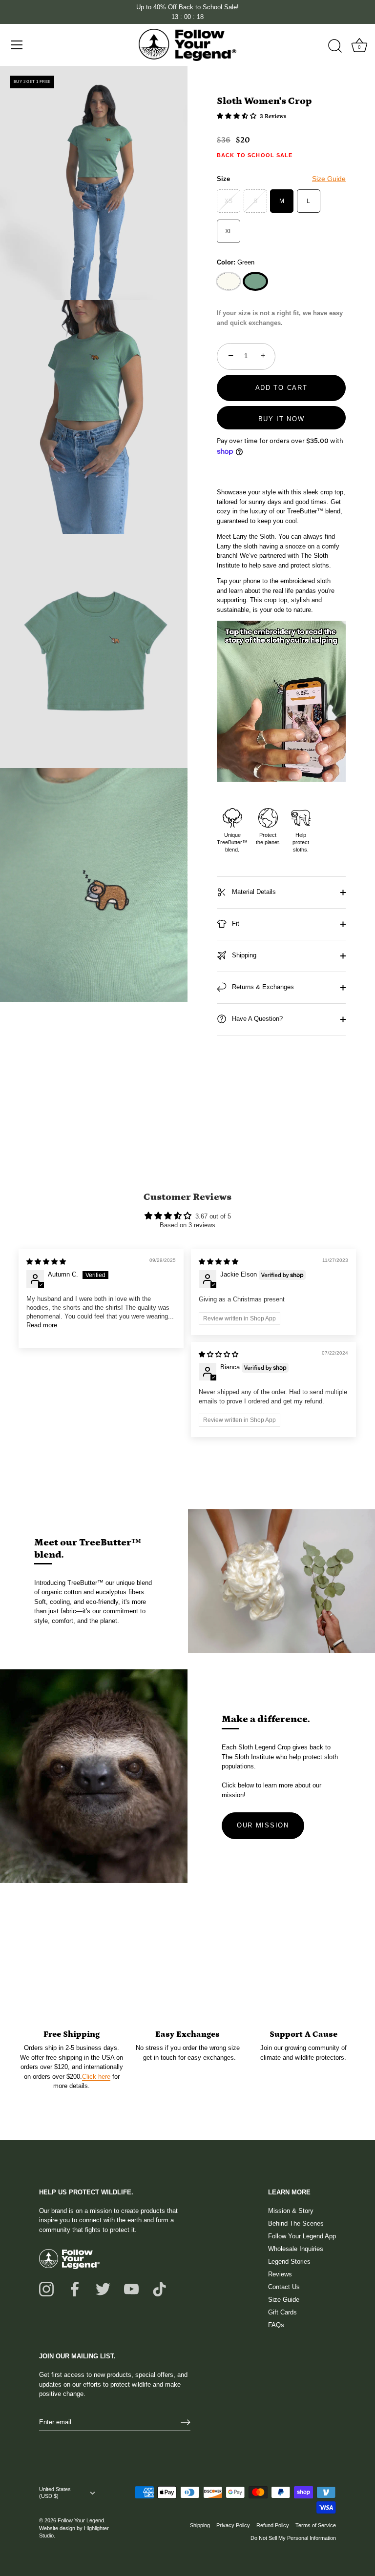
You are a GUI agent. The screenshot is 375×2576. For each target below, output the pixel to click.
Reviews (280, 2274)
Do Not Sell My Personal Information (293, 2538)
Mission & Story (291, 2211)
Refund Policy (273, 2525)
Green (255, 281)
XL (229, 231)
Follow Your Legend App (302, 2236)
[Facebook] (75, 2288)
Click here (96, 2077)
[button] (238, 116)
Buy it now (281, 419)
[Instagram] (46, 2288)
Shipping (243, 956)
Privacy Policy (233, 2525)
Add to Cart (281, 388)
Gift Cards (282, 2312)
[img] (46, 1262)
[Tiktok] (160, 2288)
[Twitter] (103, 2288)
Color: (236, 262)
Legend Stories (289, 2262)
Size (281, 179)
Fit (235, 924)
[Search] (335, 46)
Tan (229, 281)
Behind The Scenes (296, 2223)
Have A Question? (256, 1019)
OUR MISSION (263, 1825)
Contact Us (284, 2287)
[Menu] (17, 45)
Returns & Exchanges (262, 987)
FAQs (276, 2325)
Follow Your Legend (81, 2520)
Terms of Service (316, 2525)
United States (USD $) (55, 2493)
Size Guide (329, 179)
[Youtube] (131, 2288)
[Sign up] (186, 2422)
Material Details (253, 892)
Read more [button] (42, 1325)
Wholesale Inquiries (296, 2249)
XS (229, 201)
